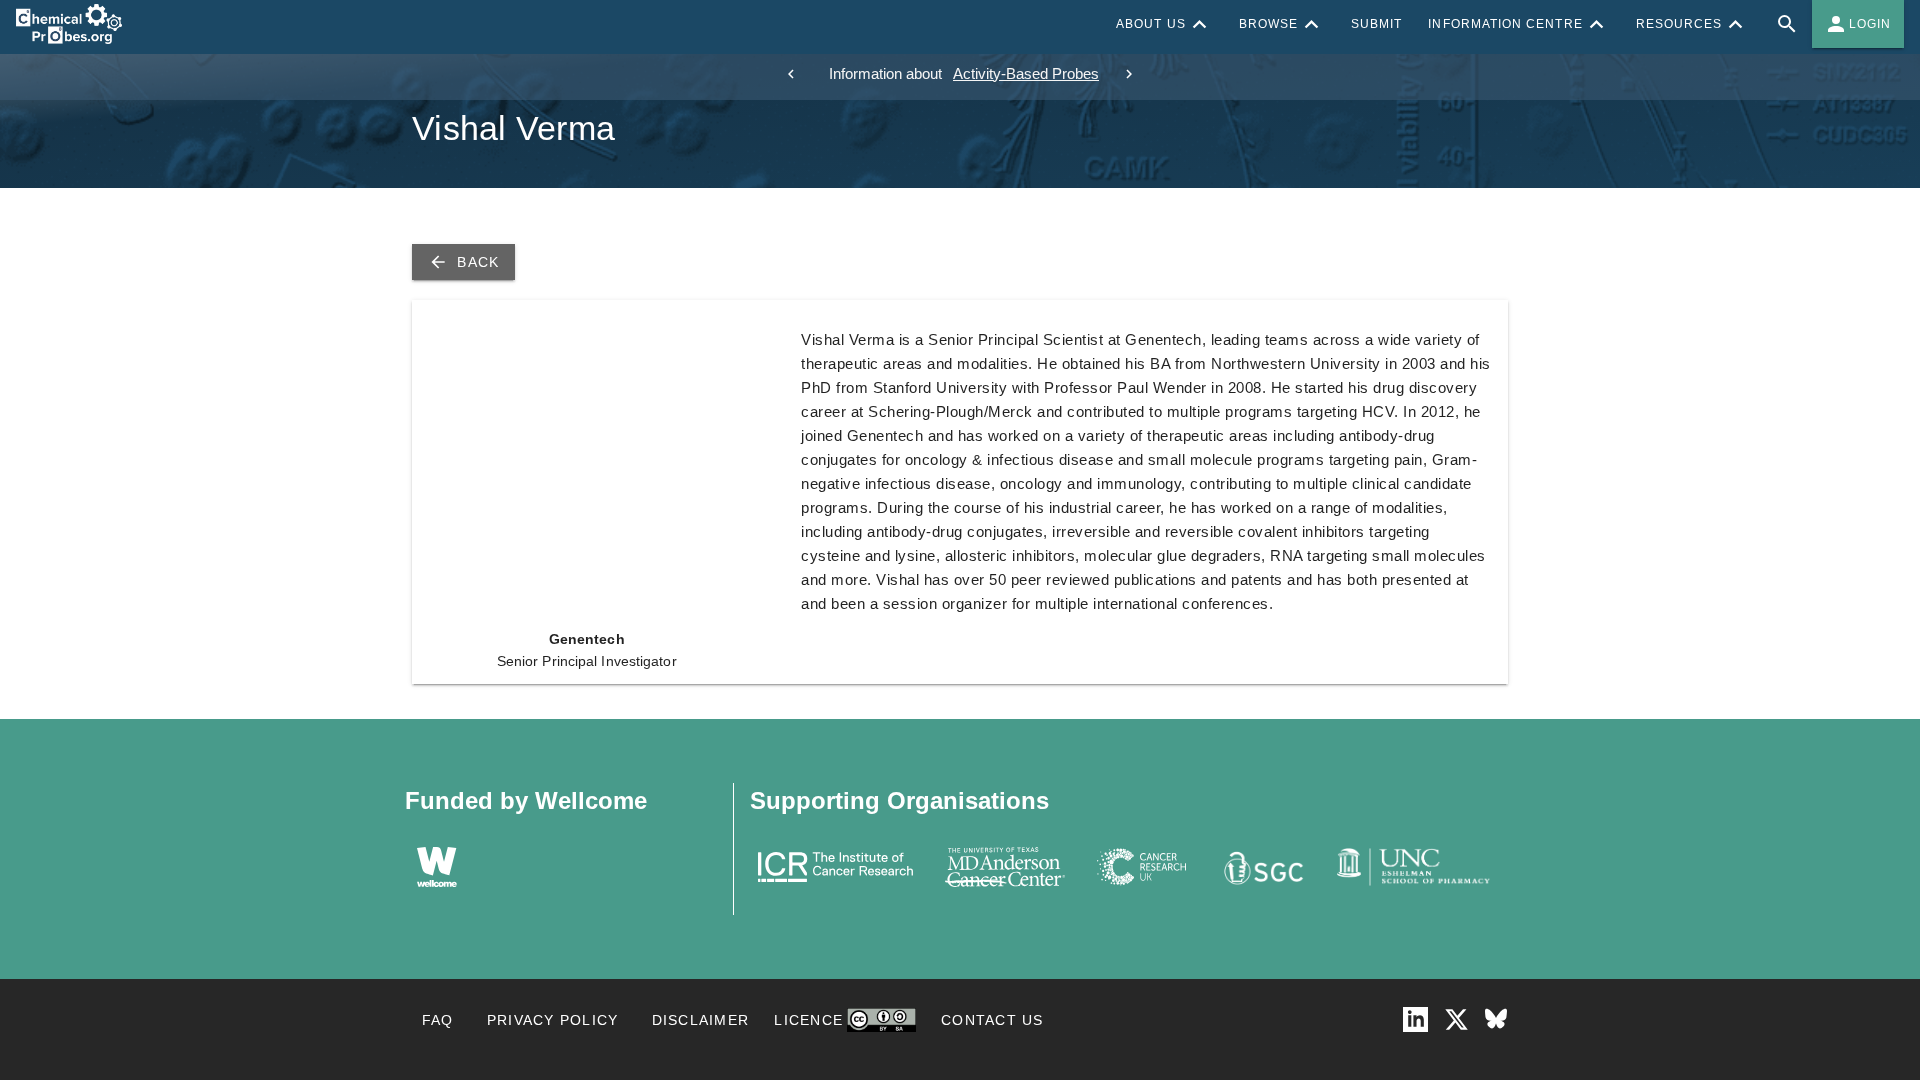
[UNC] (1413, 867)
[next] (1129, 74)
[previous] (791, 74)
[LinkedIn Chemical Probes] (1415, 1019)
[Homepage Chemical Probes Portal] (69, 24)
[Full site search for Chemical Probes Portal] (1787, 24)
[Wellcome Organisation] (437, 867)
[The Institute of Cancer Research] (835, 867)
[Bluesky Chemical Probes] (1496, 1019)
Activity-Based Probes (1026, 73)
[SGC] (1261, 867)
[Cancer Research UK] (1142, 867)
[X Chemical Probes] (1456, 1019)
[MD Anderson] (1005, 867)
